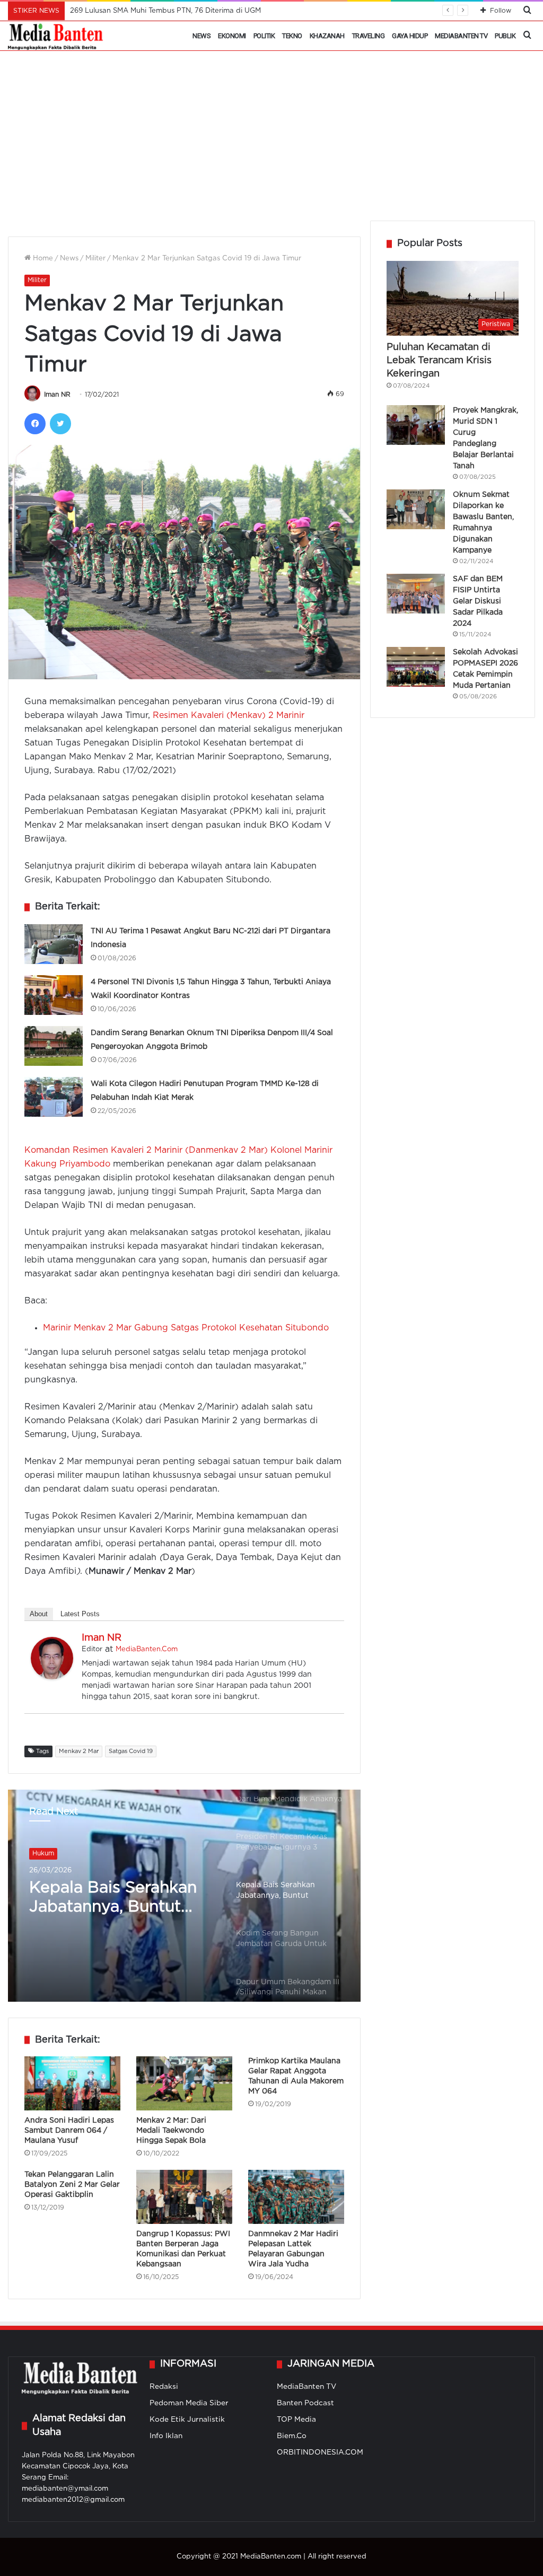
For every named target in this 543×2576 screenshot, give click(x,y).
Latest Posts (80, 1614)
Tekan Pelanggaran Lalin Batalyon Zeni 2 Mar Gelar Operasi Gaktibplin (72, 2185)
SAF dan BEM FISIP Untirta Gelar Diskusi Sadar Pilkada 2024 (478, 601)
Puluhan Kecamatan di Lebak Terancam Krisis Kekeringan (439, 361)
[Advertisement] (271, 141)
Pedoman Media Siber (189, 2403)
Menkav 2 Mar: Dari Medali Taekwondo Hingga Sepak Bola (171, 2131)
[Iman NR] (52, 1677)
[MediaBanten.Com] (56, 36)
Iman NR (57, 395)
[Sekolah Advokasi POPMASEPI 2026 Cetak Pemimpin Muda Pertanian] (416, 667)
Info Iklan (166, 2436)
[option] (184, 1896)
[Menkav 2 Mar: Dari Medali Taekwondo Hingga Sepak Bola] (184, 2083)
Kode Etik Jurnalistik (187, 2420)
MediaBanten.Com (147, 1649)
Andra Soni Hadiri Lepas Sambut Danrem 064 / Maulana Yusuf (69, 2131)
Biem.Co (292, 2436)
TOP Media (296, 2420)
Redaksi (164, 2387)
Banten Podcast (305, 2403)
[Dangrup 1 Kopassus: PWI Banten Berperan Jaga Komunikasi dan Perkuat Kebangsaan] (184, 2197)
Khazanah (327, 36)
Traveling (369, 36)
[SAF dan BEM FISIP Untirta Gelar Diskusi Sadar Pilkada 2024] (416, 594)
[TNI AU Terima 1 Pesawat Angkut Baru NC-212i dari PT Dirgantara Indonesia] (54, 944)
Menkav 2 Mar (79, 1751)
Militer (95, 259)
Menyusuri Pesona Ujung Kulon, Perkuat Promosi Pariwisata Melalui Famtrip (198, 11)
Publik (505, 36)
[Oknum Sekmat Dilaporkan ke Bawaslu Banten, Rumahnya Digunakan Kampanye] (416, 509)
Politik (264, 36)
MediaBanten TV (461, 36)
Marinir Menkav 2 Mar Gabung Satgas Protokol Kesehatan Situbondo (186, 1328)
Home (42, 259)
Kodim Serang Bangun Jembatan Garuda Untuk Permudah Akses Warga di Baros (121, 1899)
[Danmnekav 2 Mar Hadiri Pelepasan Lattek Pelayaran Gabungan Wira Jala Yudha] (296, 2197)
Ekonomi (232, 36)
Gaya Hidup (410, 36)
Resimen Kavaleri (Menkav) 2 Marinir (229, 716)
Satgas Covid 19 (131, 1751)
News (202, 36)
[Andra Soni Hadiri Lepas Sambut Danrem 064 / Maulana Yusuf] (72, 2083)
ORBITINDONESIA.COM (320, 2452)
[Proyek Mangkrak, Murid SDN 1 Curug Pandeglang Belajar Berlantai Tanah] (416, 425)
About (39, 1614)
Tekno (292, 36)
